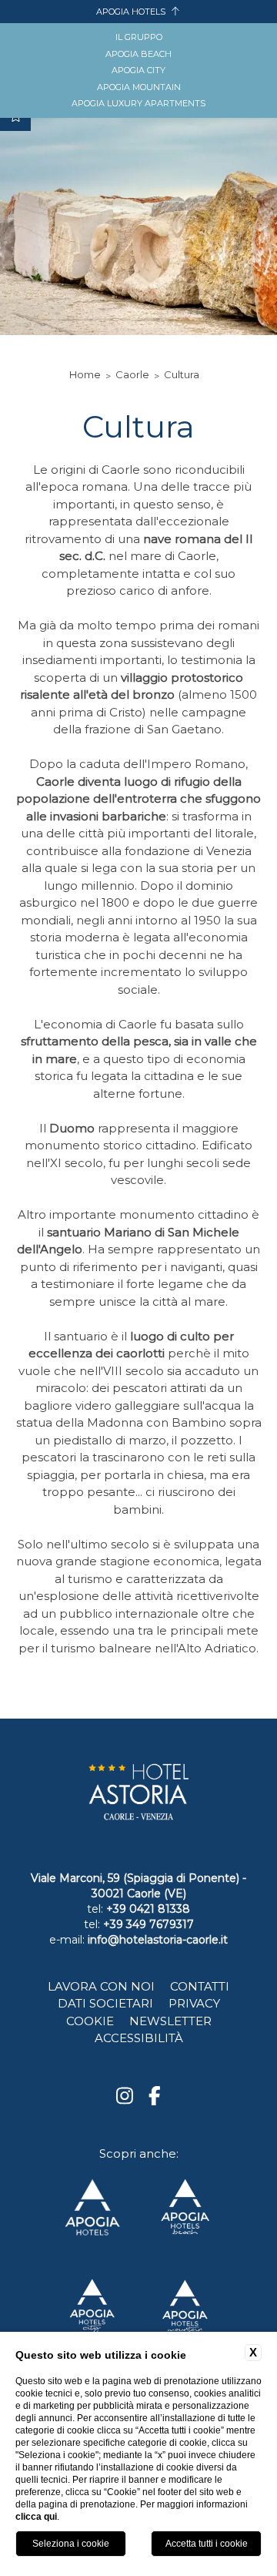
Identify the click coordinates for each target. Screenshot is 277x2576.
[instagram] (125, 2097)
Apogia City (138, 70)
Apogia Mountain (139, 87)
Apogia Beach (138, 54)
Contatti (200, 1986)
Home (85, 374)
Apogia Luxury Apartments (138, 103)
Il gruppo (139, 37)
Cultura (182, 374)
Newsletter (170, 2021)
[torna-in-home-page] (138, 1798)
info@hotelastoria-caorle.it (158, 1940)
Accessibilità (139, 2038)
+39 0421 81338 (148, 1909)
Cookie (90, 2021)
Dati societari (105, 2003)
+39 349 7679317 (149, 1924)
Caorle (132, 374)
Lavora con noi (101, 1986)
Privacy (194, 2003)
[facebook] (155, 2097)
